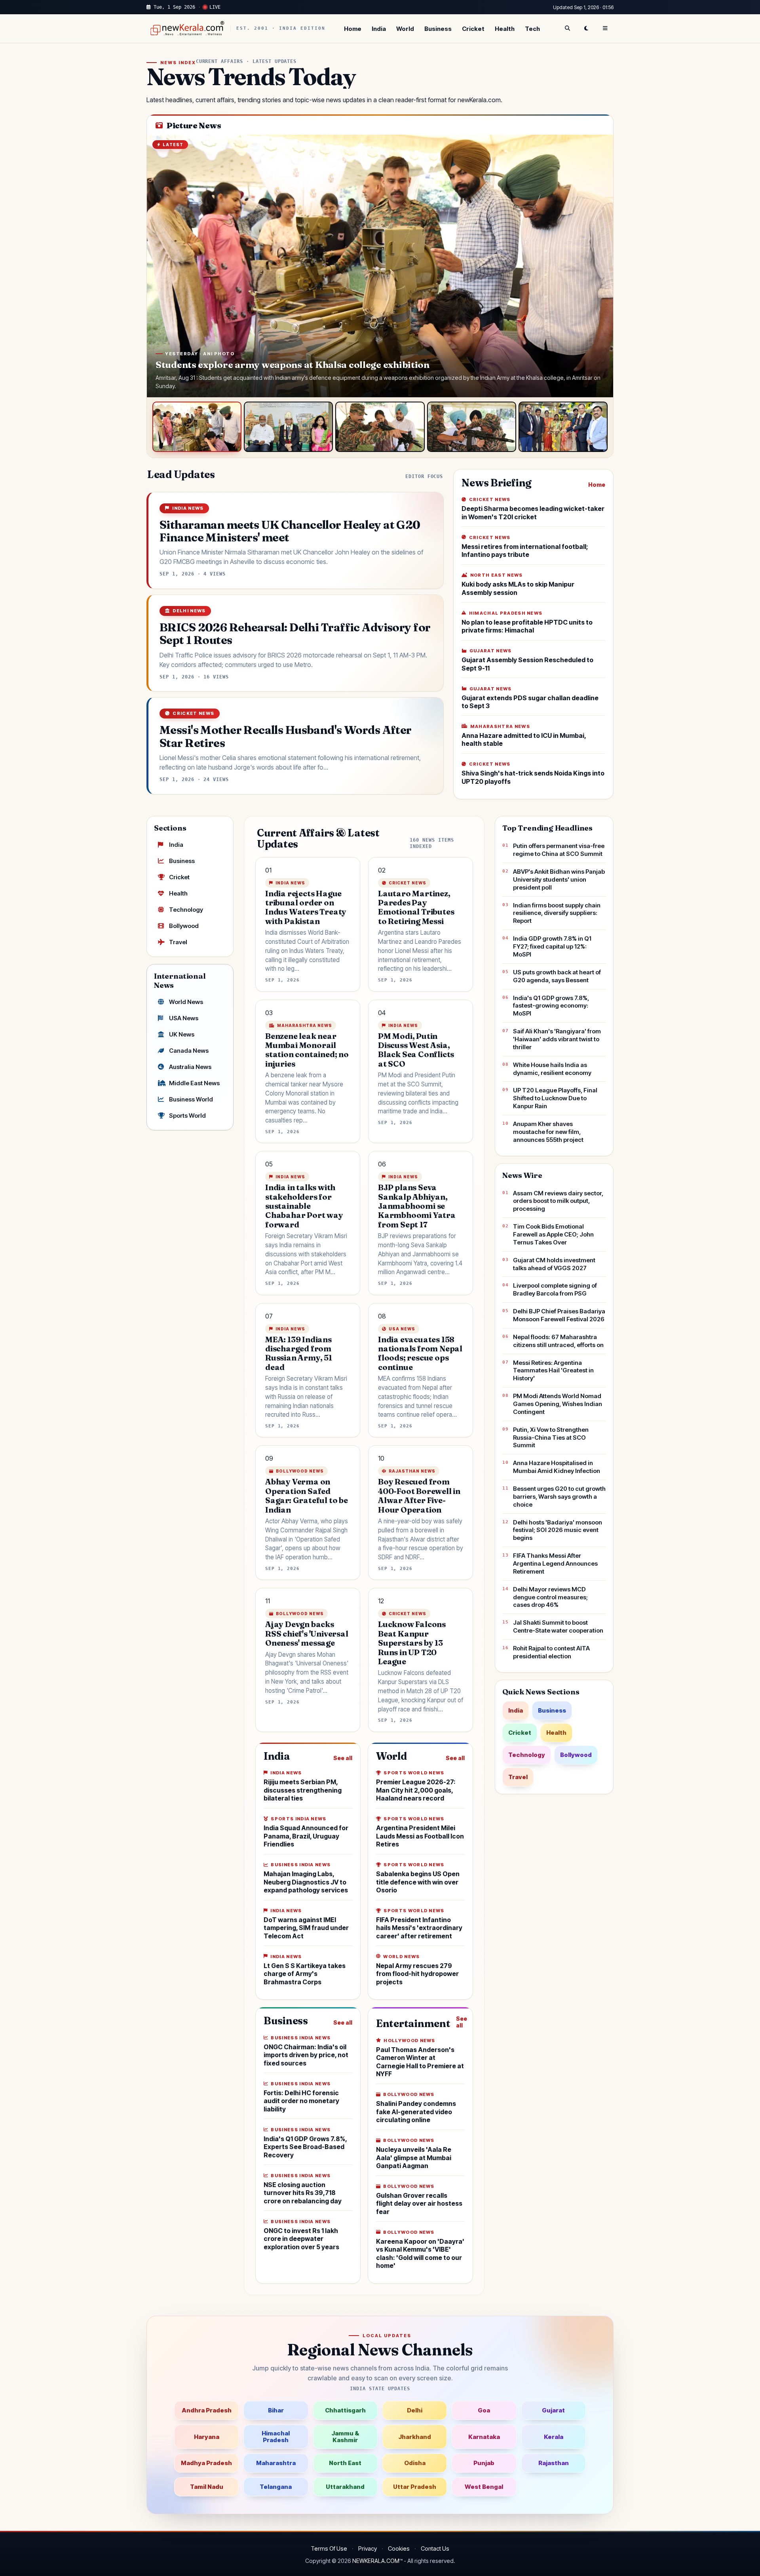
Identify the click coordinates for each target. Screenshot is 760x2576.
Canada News (189, 1051)
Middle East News (194, 1083)
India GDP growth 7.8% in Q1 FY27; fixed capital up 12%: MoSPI (552, 946)
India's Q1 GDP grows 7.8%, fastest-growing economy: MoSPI (551, 1006)
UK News (182, 1034)
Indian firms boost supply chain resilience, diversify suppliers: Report (557, 913)
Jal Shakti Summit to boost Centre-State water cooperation (558, 1626)
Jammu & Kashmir (345, 2437)
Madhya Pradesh (206, 2463)
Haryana (207, 2437)
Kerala (554, 2437)
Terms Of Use (329, 2548)
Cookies (399, 2548)
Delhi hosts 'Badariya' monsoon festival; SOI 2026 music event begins (558, 1530)
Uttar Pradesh (415, 2487)
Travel (178, 942)
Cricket (473, 29)
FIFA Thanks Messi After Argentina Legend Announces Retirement (555, 1563)
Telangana (276, 2487)
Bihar (276, 2410)
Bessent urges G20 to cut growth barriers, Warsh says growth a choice (559, 1497)
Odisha (415, 2463)
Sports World (187, 1116)
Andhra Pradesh (207, 2410)
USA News (184, 1018)
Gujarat (553, 2410)
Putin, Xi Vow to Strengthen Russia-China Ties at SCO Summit (551, 1438)
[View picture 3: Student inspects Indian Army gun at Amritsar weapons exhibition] (380, 427)
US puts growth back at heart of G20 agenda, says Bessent (557, 976)
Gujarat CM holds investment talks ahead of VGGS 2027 (554, 1264)
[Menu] (605, 29)
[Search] (567, 29)
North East (345, 2463)
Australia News (190, 1067)
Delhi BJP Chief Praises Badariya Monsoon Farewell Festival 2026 (559, 1315)
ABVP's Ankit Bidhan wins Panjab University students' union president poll (559, 879)
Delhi (415, 2410)
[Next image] (599, 266)
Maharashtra (276, 2463)
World (405, 29)
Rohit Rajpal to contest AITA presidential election (551, 1652)
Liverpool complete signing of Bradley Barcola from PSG (555, 1289)
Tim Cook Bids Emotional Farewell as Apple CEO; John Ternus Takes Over (553, 1234)
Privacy (368, 2548)
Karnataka (484, 2437)
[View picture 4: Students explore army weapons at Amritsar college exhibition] (472, 427)
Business (438, 29)
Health (505, 29)
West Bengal (484, 2487)
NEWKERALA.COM (376, 2561)
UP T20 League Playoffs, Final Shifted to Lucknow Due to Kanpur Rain (555, 1098)
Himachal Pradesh (276, 2437)
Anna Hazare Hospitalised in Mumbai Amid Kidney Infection (557, 1467)
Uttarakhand (345, 2487)
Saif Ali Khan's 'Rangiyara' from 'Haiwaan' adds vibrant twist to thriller (557, 1039)
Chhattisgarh (345, 2410)
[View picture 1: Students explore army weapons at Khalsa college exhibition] (197, 427)
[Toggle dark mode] (586, 29)
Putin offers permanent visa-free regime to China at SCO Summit (559, 850)
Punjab (484, 2463)
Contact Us (435, 2548)
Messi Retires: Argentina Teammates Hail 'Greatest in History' (553, 1371)
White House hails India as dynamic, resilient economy (552, 1069)
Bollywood (184, 926)
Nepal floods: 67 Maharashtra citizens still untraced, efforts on (558, 1341)
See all (343, 1758)
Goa (484, 2410)
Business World (191, 1099)
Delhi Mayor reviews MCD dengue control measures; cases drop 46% (550, 1597)
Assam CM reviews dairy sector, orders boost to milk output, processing (558, 1201)
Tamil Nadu (207, 2487)
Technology (186, 910)
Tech (532, 29)
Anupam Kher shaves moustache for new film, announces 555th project (548, 1132)
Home (353, 29)
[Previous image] (161, 266)
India (379, 29)
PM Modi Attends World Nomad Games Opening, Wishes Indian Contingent (558, 1404)
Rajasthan (554, 2463)
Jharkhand (415, 2437)
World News (186, 1002)
